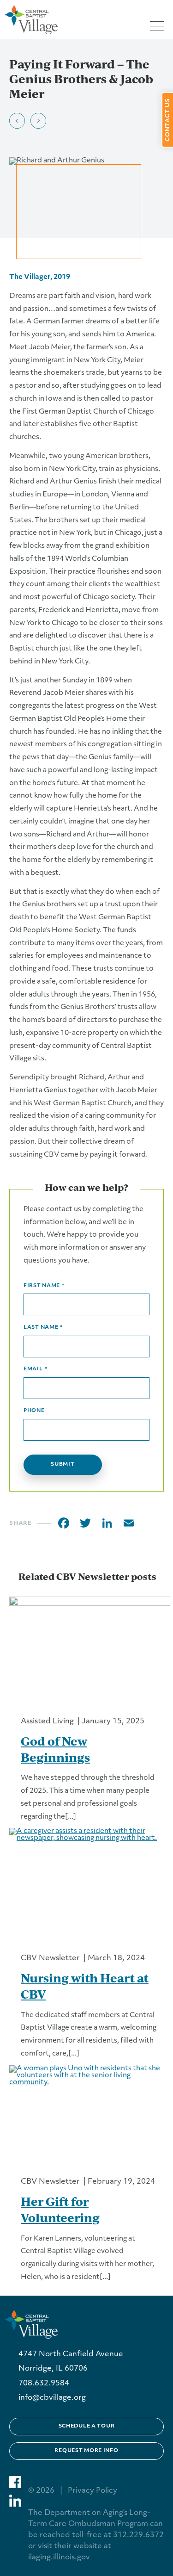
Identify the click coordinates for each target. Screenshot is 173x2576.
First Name (44, 1286)
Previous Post (17, 121)
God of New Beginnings (55, 1749)
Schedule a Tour (87, 2426)
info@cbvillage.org (52, 2398)
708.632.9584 (44, 2384)
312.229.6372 (138, 2535)
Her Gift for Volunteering (60, 2209)
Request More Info (86, 2451)
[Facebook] (64, 1523)
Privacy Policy (92, 2491)
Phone (34, 1411)
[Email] (129, 1523)
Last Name (43, 1328)
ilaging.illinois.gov (59, 2557)
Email (35, 1369)
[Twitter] (85, 1523)
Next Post (38, 121)
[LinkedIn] (107, 1523)
